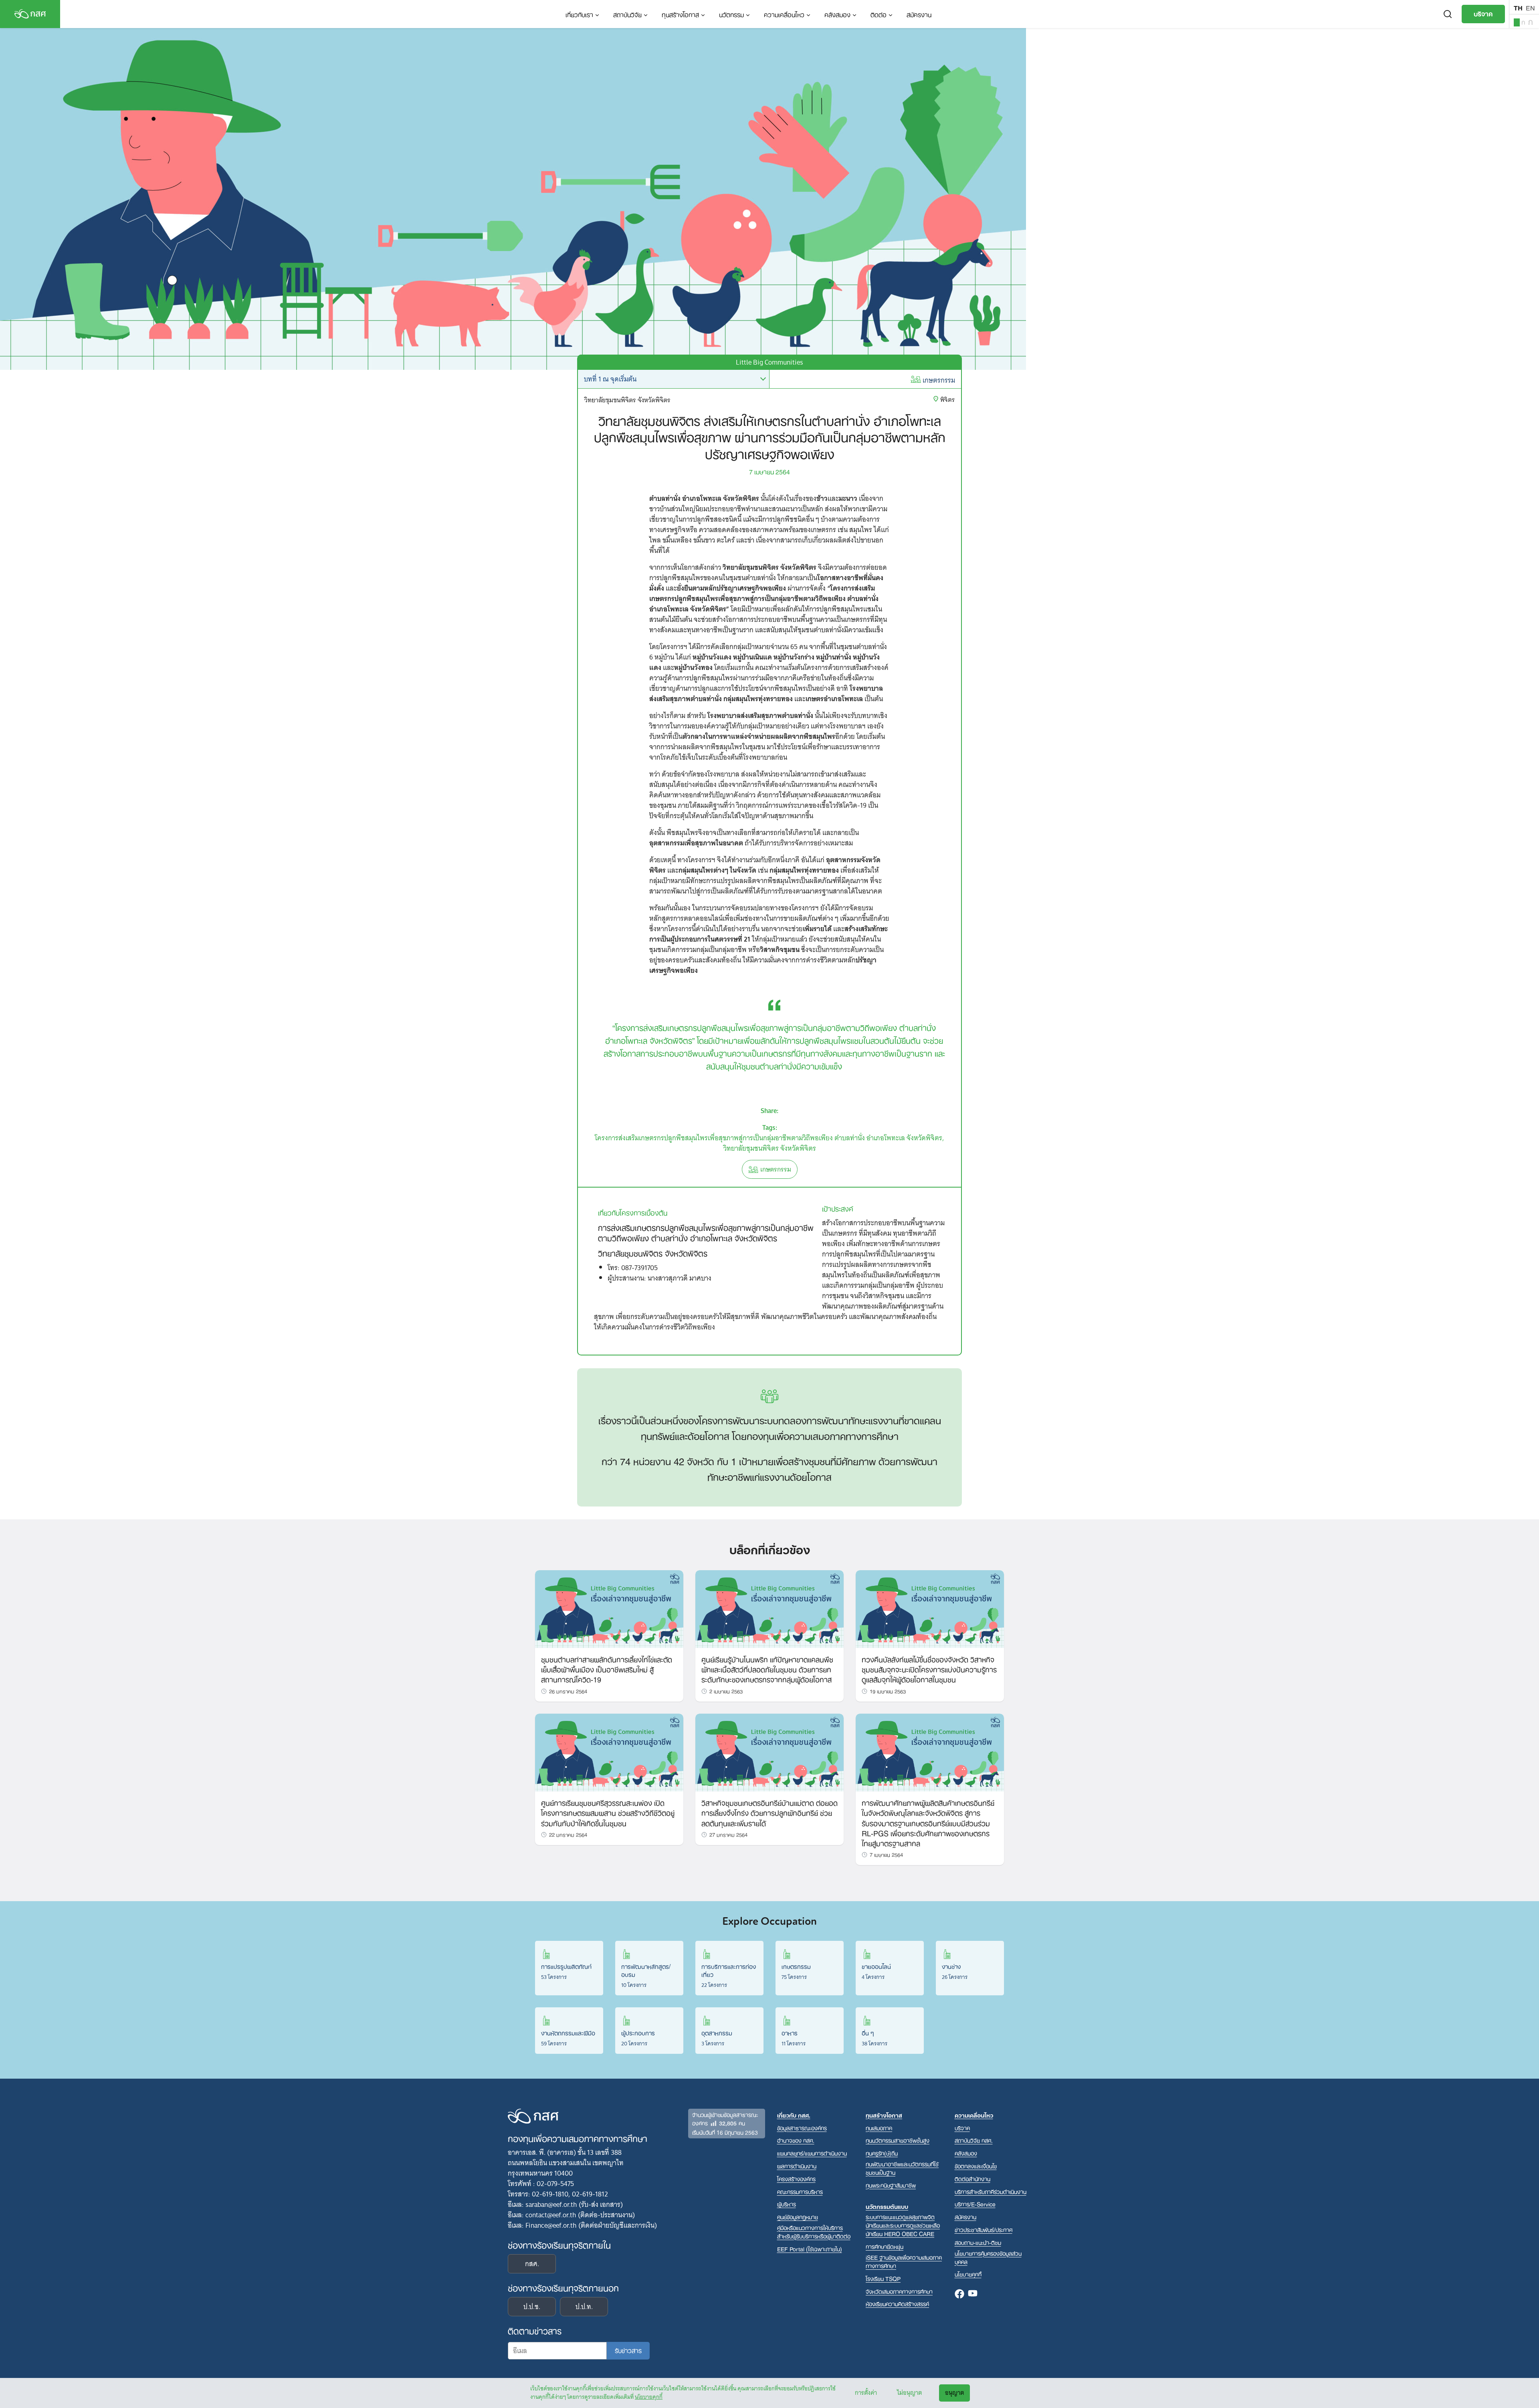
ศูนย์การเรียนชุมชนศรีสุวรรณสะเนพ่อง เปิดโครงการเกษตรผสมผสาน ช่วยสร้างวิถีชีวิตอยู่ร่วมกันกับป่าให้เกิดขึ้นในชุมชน (608, 1812)
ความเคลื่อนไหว (784, 14)
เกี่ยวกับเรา (579, 14)
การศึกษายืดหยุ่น (885, 2246)
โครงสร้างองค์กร (796, 2179)
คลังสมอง (837, 14)
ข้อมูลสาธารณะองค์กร (802, 2128)
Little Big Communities (769, 362)
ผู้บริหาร (787, 2204)
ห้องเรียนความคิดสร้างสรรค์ (897, 2304)
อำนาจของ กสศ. (796, 2140)
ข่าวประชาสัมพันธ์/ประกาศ (984, 2230)
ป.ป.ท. (584, 2307)
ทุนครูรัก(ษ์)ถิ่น (882, 2153)
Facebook (959, 2294)
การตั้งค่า (866, 2393)
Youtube (973, 2294)
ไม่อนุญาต (909, 2393)
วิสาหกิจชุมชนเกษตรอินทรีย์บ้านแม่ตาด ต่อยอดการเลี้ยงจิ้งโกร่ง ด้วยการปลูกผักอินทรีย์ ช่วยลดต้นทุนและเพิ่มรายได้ (769, 1812)
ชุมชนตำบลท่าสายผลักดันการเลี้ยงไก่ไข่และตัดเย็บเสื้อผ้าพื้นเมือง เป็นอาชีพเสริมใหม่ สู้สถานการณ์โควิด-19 (607, 1669)
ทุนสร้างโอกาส (680, 14)
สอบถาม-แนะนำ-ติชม (978, 2242)
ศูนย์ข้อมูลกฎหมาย (798, 2217)
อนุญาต (954, 2393)
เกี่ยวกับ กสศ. (794, 2115)
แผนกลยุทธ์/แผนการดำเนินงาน (812, 2153)
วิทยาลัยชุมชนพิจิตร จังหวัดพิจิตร (770, 1148)
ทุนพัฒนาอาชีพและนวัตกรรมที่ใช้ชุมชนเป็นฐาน (902, 2168)
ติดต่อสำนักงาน (972, 2179)
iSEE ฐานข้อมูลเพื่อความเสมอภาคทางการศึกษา (904, 2261)
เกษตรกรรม (939, 380)
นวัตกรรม (731, 14)
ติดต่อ (879, 14)
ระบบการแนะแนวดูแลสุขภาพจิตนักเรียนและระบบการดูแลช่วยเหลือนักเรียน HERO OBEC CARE (903, 2225)
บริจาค (1483, 13)
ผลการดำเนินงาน (797, 2166)
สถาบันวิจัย (627, 14)
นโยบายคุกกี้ (649, 2397)
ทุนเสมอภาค (879, 2128)
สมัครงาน (919, 14)
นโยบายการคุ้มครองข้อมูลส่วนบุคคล (988, 2257)
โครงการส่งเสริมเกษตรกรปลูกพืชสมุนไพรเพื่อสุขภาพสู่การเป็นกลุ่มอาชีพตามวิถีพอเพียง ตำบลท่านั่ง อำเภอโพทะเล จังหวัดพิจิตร (768, 1138)
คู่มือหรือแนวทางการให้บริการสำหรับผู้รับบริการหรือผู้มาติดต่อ (814, 2232)
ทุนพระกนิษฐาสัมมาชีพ (891, 2185)
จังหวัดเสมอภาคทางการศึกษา (899, 2291)
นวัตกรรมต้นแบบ (887, 2206)
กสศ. (532, 2264)
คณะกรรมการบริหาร (800, 2191)
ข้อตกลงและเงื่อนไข (976, 2166)
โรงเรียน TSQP (883, 2278)
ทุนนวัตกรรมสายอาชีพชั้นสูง (898, 2140)
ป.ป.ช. (532, 2307)
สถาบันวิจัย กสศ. (974, 2140)
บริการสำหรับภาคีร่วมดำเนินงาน (991, 2191)
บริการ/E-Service (975, 2204)
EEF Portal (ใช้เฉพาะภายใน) (810, 2249)
